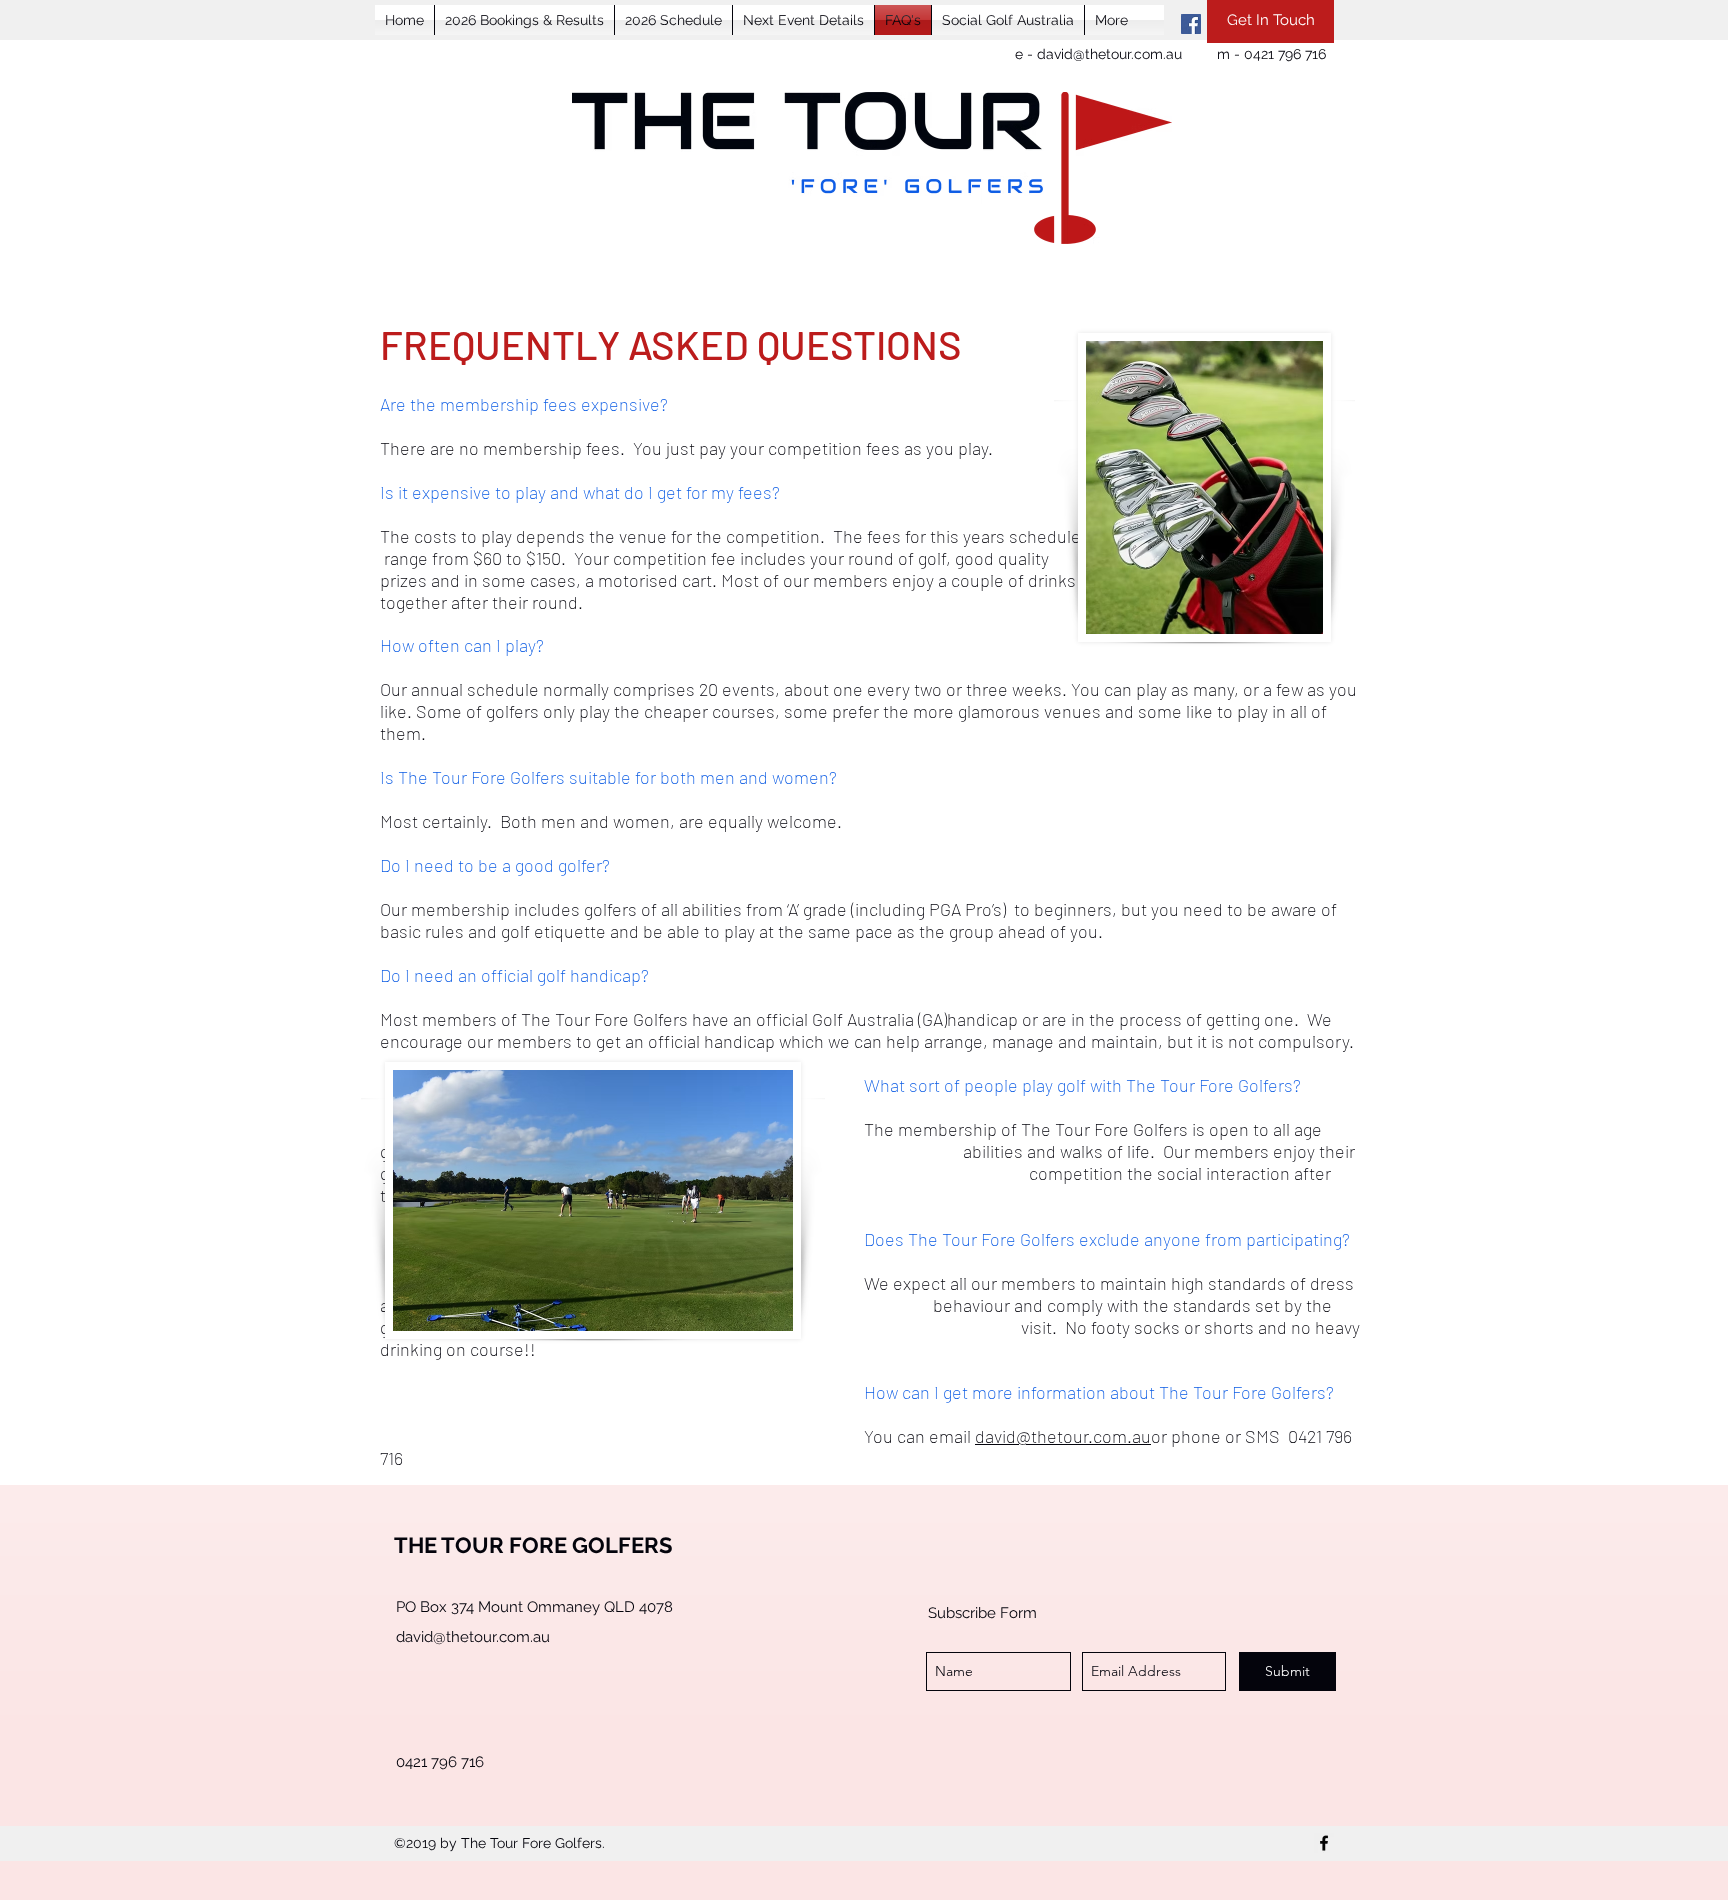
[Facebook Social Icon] (1191, 24)
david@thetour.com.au (1109, 54)
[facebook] (1324, 1843)
